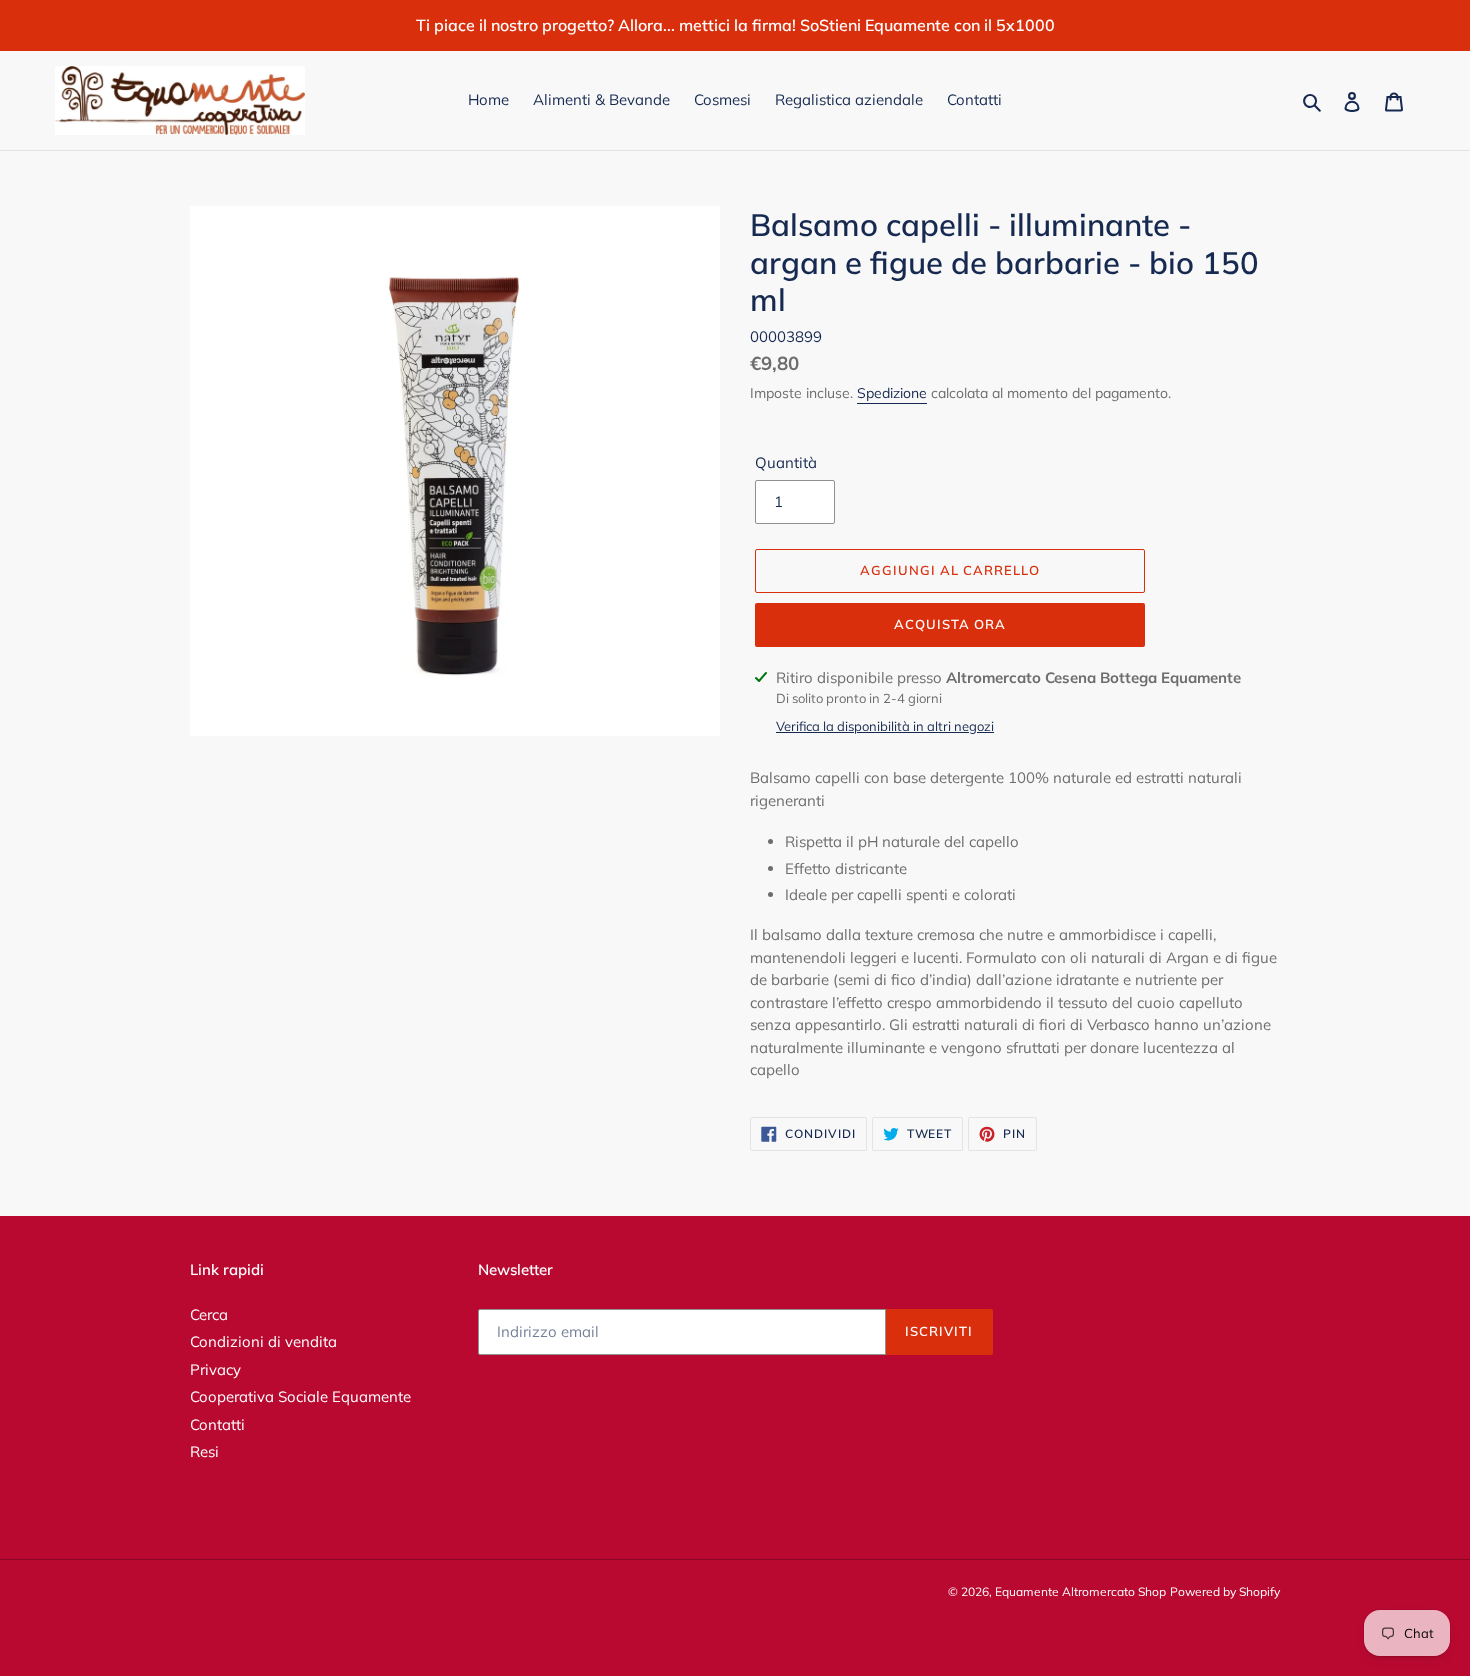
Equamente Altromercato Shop (1080, 1591)
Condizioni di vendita (263, 1341)
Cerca (209, 1314)
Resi (204, 1451)
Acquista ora (950, 624)
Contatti (217, 1424)
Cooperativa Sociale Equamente (300, 1396)
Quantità (786, 462)
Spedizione (892, 393)
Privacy (215, 1369)
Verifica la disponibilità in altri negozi (885, 726)
